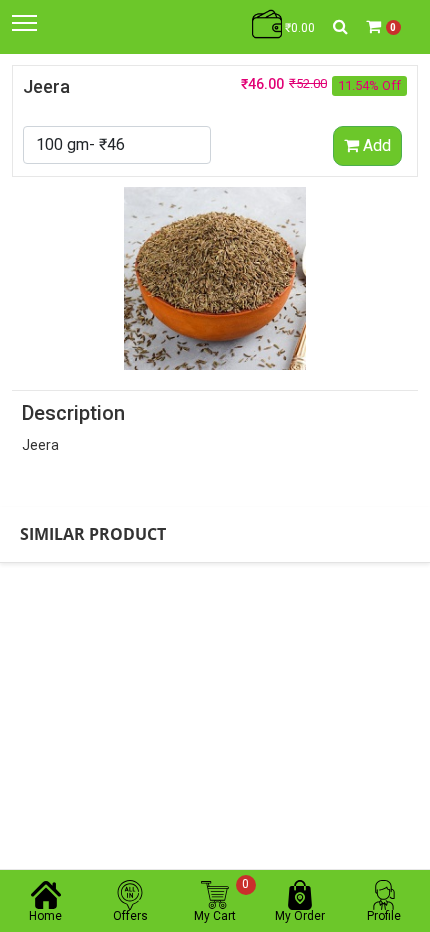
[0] (373, 26)
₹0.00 (298, 28)
